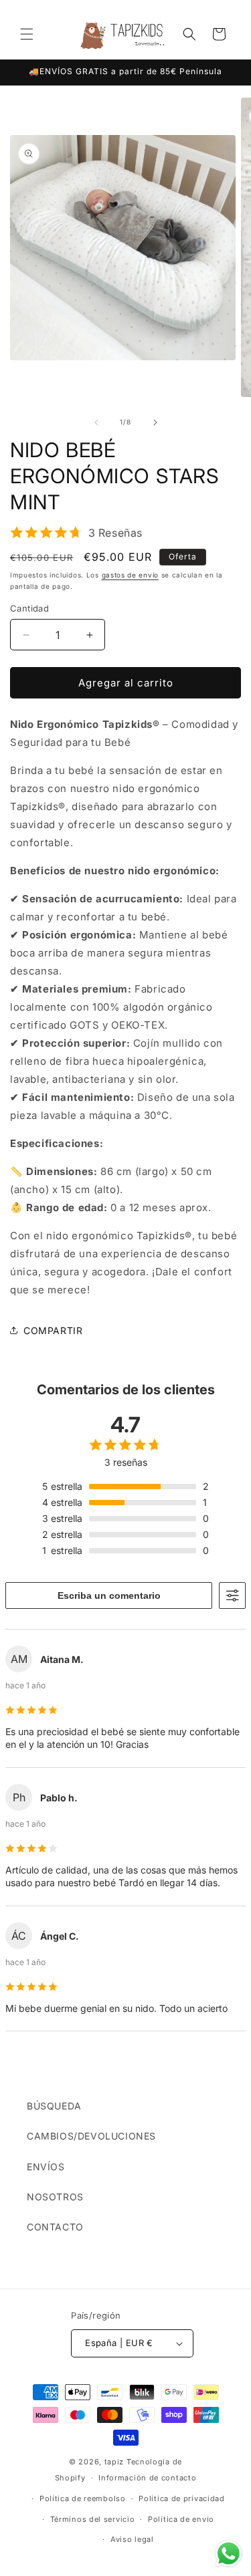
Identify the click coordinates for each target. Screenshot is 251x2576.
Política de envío (181, 2519)
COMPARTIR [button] (53, 1330)
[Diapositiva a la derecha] (155, 422)
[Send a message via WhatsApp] (229, 2554)
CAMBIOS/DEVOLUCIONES (91, 2136)
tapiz (114, 2462)
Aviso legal (132, 2539)
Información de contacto (147, 2478)
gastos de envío (131, 575)
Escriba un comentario (109, 1595)
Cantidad (29, 608)
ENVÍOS (46, 2167)
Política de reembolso (83, 2498)
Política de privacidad (181, 2498)
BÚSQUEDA (54, 2106)
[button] (27, 34)
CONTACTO (55, 2227)
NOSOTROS (55, 2197)
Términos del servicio (93, 2519)
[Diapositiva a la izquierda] (96, 422)
